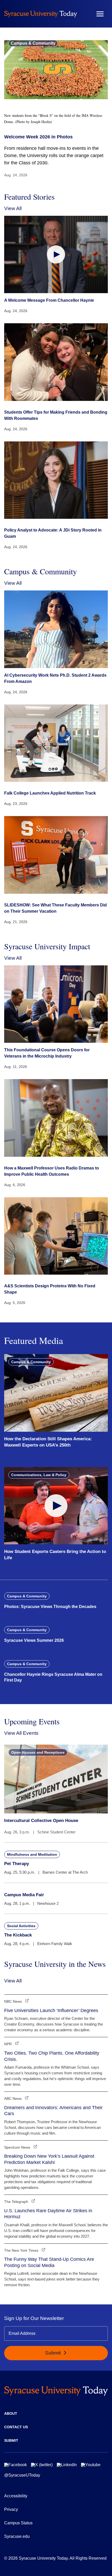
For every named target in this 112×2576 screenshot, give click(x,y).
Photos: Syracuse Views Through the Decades (50, 1607)
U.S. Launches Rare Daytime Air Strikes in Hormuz (48, 2214)
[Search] (85, 14)
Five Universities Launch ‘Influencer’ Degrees (51, 2010)
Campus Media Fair (24, 1895)
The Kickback (18, 1935)
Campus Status (18, 2523)
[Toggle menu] (100, 14)
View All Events (21, 1733)
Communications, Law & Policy (39, 1475)
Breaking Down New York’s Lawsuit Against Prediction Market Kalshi (49, 2159)
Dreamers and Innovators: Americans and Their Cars (53, 2111)
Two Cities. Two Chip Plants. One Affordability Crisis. (52, 2056)
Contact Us (16, 2427)
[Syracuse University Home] (41, 14)
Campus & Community (33, 43)
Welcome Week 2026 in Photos (38, 137)
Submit (54, 2353)
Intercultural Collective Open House (41, 1821)
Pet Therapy (17, 1864)
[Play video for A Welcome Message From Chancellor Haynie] (56, 255)
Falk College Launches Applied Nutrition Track (50, 793)
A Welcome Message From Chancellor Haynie (49, 300)
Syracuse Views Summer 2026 (34, 1640)
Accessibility (16, 2496)
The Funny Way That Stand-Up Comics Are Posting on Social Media (49, 2262)
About (11, 2413)
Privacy (11, 2509)
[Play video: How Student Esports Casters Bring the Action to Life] (56, 1506)
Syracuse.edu (17, 2536)
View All (13, 208)
